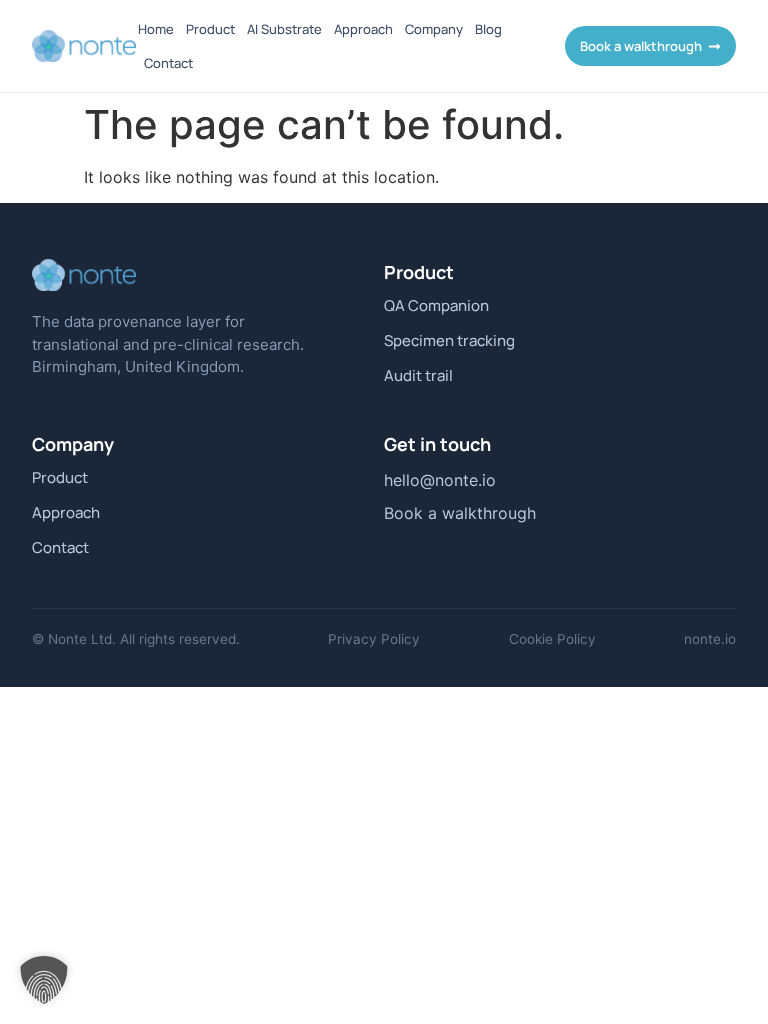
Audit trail (418, 376)
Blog (488, 29)
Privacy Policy (374, 639)
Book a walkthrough (460, 513)
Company (434, 29)
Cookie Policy (552, 639)
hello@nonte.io (440, 480)
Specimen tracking (449, 341)
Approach (363, 29)
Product (210, 29)
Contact (168, 63)
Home (156, 29)
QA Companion (436, 306)
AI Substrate (284, 29)
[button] (44, 980)
